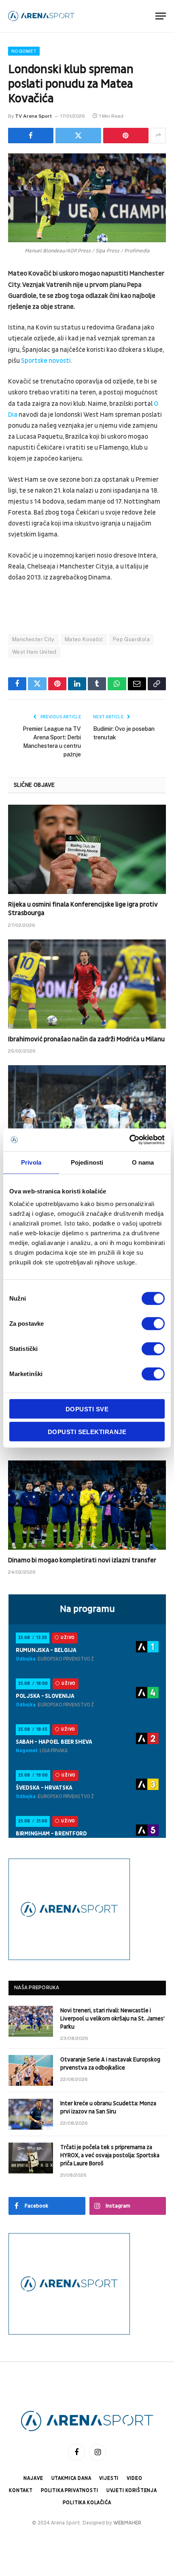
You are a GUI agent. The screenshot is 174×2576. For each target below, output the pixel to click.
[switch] (153, 1324)
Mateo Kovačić (84, 639)
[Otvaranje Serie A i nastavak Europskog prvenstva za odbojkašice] (31, 2070)
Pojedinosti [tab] (87, 1162)
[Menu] (161, 16)
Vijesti (109, 2478)
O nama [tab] (143, 1162)
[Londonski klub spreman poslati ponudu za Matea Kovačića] (87, 198)
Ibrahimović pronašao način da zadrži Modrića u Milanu (86, 1039)
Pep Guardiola (131, 639)
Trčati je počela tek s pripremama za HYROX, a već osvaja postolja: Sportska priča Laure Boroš (110, 2155)
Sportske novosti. (47, 361)
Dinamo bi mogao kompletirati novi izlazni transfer (82, 1560)
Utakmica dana (71, 2478)
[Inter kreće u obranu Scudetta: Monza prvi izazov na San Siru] (31, 2114)
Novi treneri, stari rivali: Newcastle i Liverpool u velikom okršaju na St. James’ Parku (112, 2019)
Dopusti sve (87, 1409)
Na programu (87, 1609)
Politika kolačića (87, 2503)
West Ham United (34, 652)
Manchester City (33, 639)
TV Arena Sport (33, 116)
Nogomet (24, 51)
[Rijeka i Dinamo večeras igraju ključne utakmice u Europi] (87, 1110)
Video (134, 2478)
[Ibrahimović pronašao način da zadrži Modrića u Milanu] (87, 984)
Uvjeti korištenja (132, 2491)
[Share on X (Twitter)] (78, 136)
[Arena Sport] (41, 16)
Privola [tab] (31, 1162)
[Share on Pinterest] (126, 136)
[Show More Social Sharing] (158, 136)
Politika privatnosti (70, 2491)
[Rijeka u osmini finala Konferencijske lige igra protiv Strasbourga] (87, 849)
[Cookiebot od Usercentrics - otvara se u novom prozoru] (129, 1140)
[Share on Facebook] (31, 136)
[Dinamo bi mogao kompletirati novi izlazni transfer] (87, 1505)
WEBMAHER (127, 2523)
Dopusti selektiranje (87, 1431)
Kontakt (21, 2491)
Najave (33, 2478)
